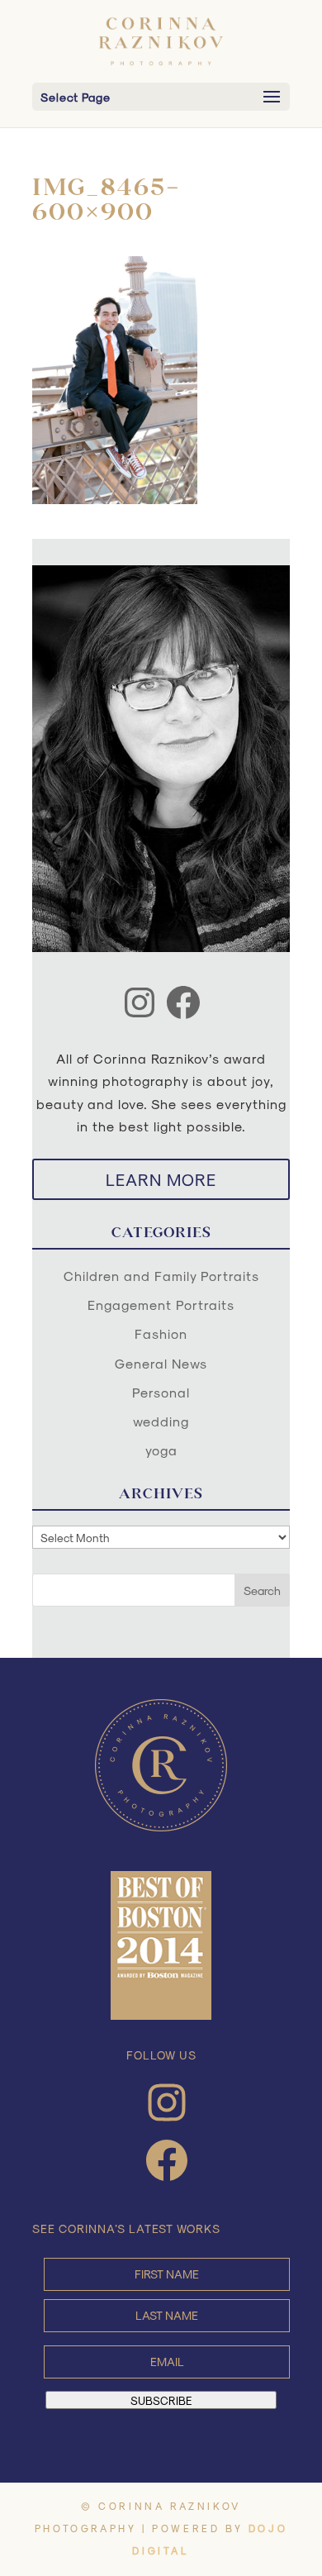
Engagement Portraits (161, 1305)
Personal (161, 1392)
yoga (161, 1450)
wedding (161, 1421)
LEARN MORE (161, 1179)
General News (161, 1363)
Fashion (161, 1333)
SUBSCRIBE (161, 2400)
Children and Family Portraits (161, 1276)
